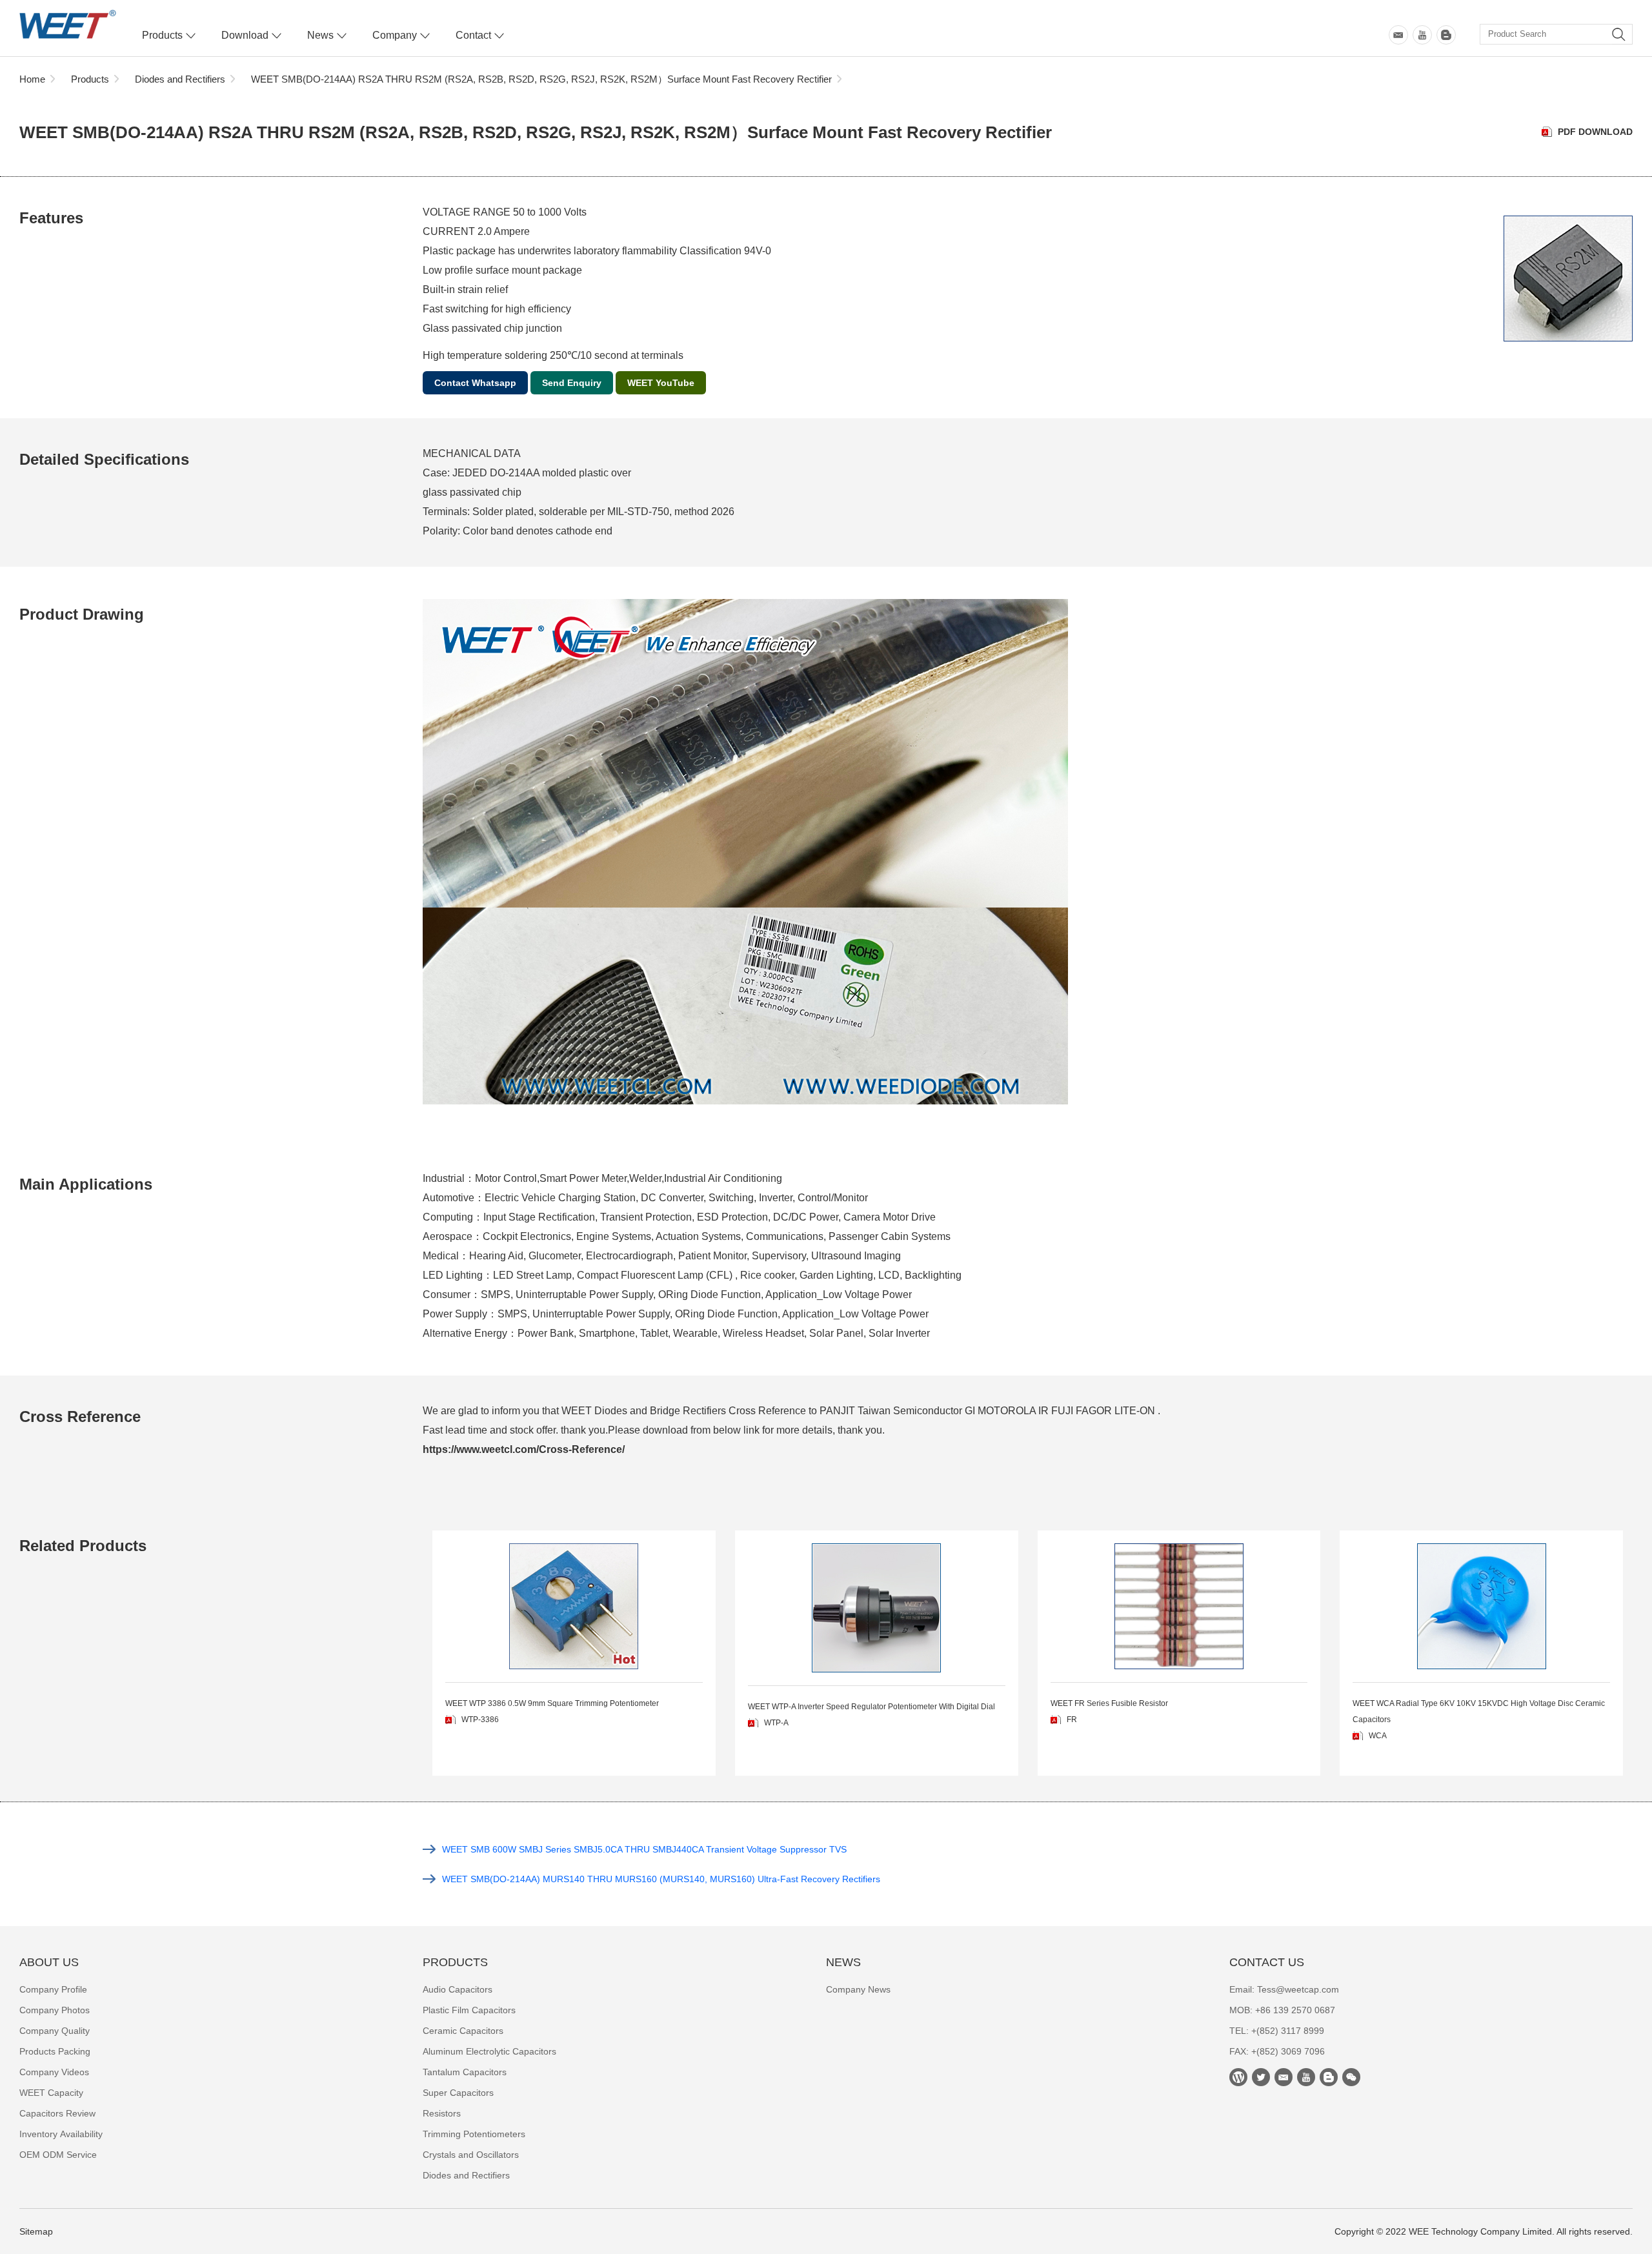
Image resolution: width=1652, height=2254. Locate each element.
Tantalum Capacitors (465, 2072)
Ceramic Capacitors (463, 2031)
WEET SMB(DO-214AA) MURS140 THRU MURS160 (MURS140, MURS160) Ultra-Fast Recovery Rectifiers (661, 1879)
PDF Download (1595, 132)
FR (1072, 1720)
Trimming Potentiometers (474, 2134)
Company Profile (53, 1989)
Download (245, 35)
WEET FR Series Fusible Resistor (1109, 1703)
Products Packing (55, 2051)
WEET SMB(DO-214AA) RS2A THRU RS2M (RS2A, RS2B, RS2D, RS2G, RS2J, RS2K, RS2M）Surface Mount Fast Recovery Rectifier (541, 79)
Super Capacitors (458, 2093)
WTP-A (776, 1723)
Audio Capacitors (458, 1989)
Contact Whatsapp (475, 383)
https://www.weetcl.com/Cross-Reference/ (524, 1449)
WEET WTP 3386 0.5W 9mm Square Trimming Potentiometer (552, 1703)
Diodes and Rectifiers (180, 79)
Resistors (442, 2113)
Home (32, 79)
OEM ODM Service (58, 2155)
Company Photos (55, 2010)
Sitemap (36, 2231)
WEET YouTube (661, 383)
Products (162, 35)
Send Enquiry (572, 383)
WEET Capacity (51, 2093)
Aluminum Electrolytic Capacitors (489, 2051)
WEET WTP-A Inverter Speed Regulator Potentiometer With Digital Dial (871, 1707)
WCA (1378, 1736)
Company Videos (54, 2072)
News (320, 35)
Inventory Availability (61, 2134)
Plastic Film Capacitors (469, 2010)
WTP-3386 (480, 1720)
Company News (858, 1989)
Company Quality (55, 2031)
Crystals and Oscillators (471, 2155)
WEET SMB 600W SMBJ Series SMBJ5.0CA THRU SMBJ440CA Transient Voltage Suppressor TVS (644, 1849)
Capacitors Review (57, 2113)
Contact (473, 35)
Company (395, 35)
